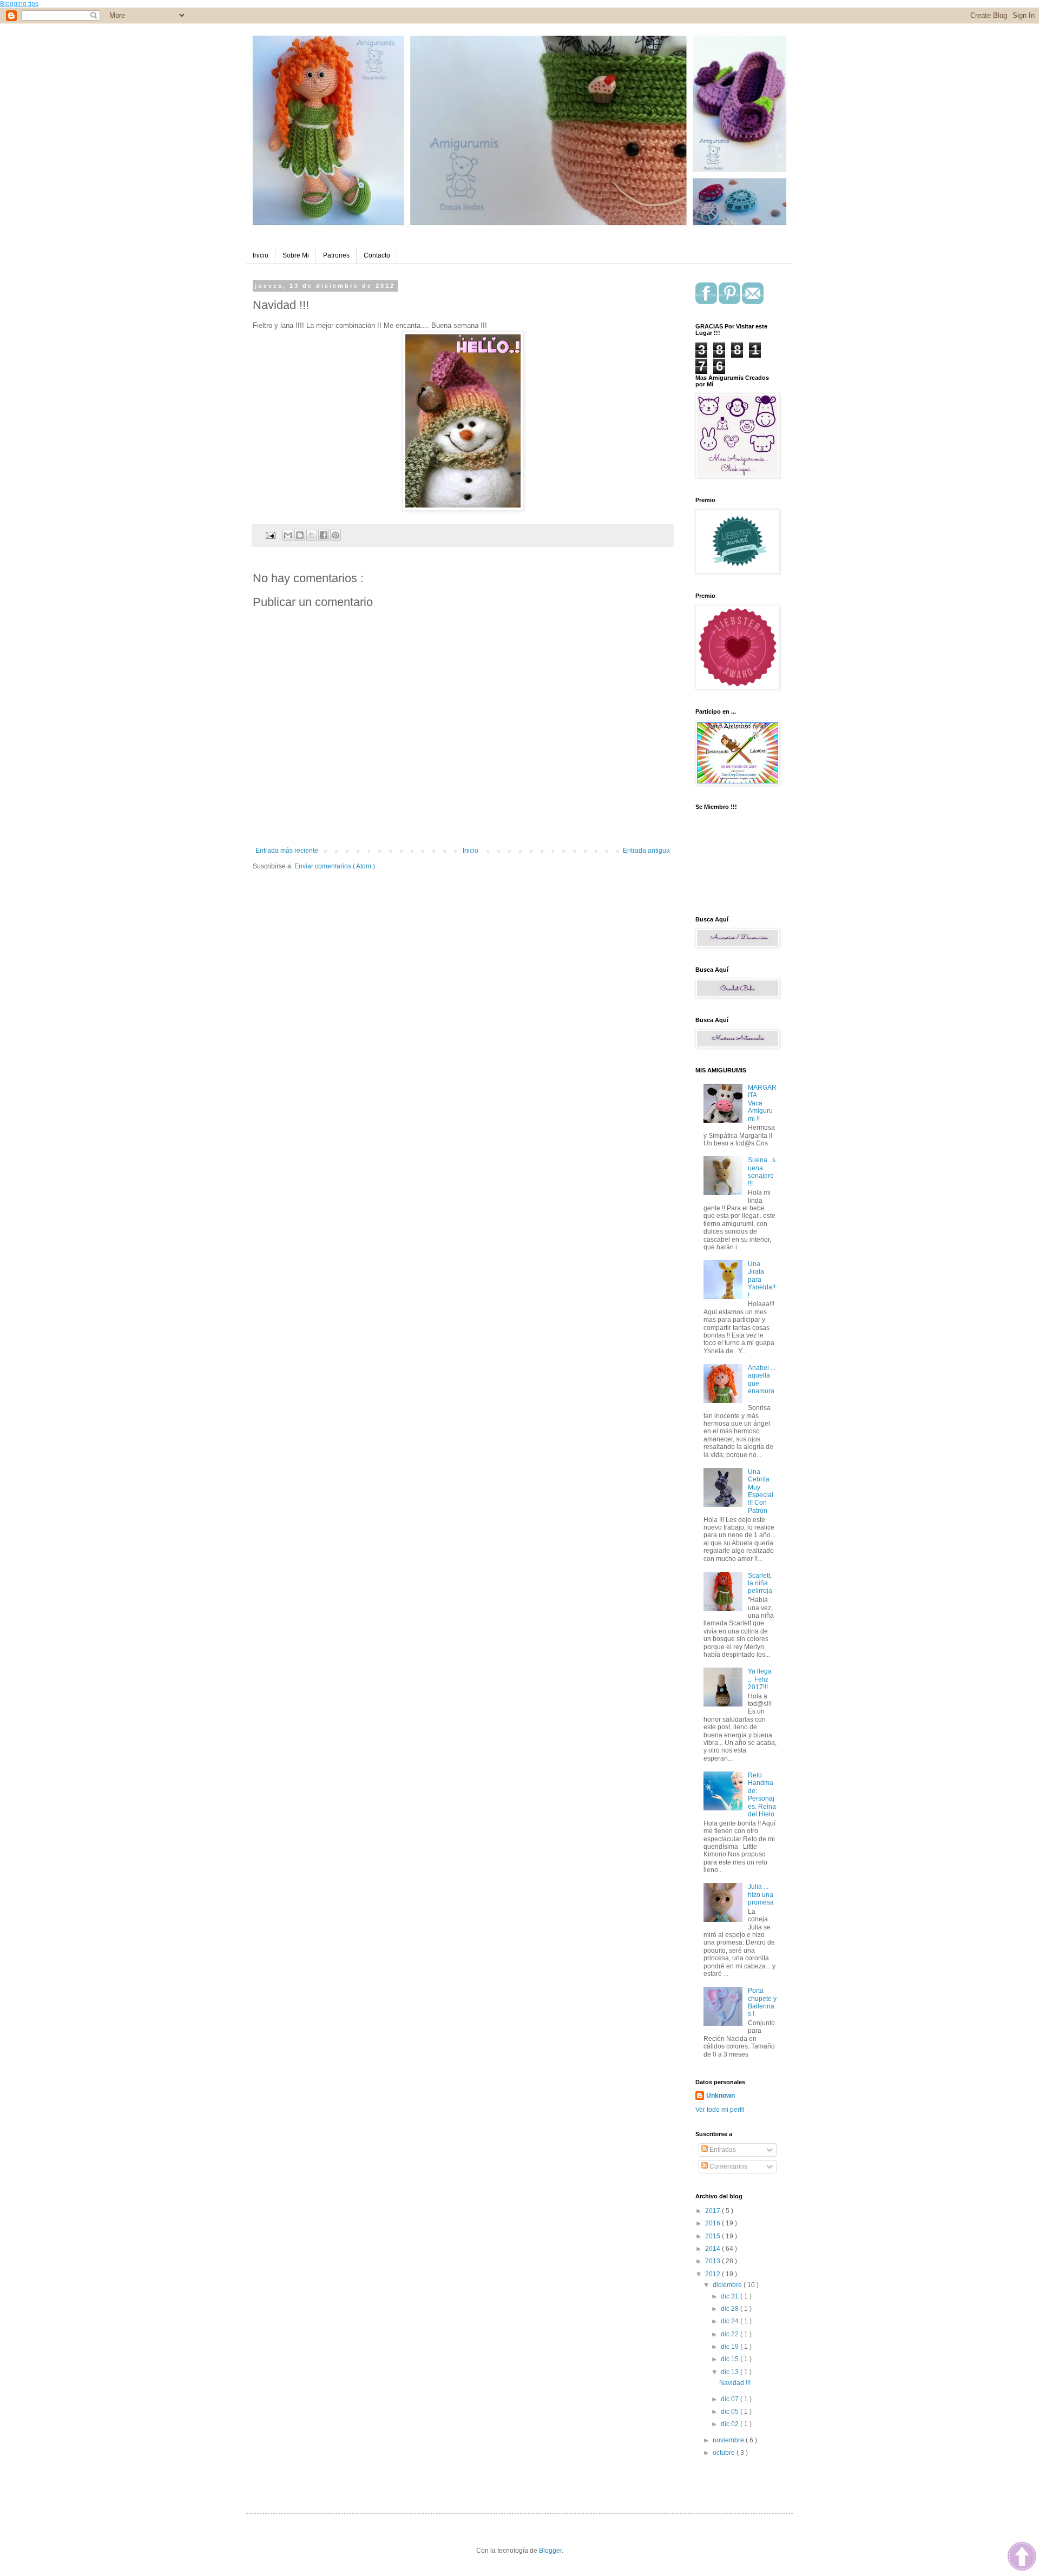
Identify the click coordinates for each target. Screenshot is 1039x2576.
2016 (714, 2223)
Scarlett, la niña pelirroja (760, 1583)
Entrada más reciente (287, 851)
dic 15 (731, 2359)
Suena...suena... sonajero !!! (762, 1172)
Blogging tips (19, 4)
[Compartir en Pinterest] (336, 535)
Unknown (721, 2096)
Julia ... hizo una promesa (761, 1895)
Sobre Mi (296, 255)
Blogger (550, 2551)
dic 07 (731, 2399)
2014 (714, 2249)
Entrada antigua (646, 851)
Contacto (377, 255)
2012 (714, 2274)
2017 (714, 2211)
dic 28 (731, 2309)
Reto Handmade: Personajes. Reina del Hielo (762, 1795)
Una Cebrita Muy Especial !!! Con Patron (761, 1491)
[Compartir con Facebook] (324, 535)
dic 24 (731, 2321)
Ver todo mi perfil (720, 2110)
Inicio (261, 255)
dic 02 (731, 2424)
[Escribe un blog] (300, 535)
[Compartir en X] (312, 535)
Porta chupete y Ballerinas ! (762, 2002)
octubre (725, 2453)
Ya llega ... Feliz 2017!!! (760, 1679)
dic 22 (731, 2334)
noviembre (729, 2440)
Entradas (722, 2150)
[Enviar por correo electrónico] (288, 535)
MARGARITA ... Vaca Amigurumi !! (762, 1103)
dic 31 (731, 2296)
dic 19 (731, 2347)
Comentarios (728, 2166)
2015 (714, 2236)
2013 (714, 2261)
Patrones (336, 255)
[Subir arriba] (1022, 2558)
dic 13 (731, 2372)
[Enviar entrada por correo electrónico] (270, 535)
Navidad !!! (735, 2383)
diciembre (728, 2285)
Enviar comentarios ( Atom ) (335, 866)
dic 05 (731, 2412)
